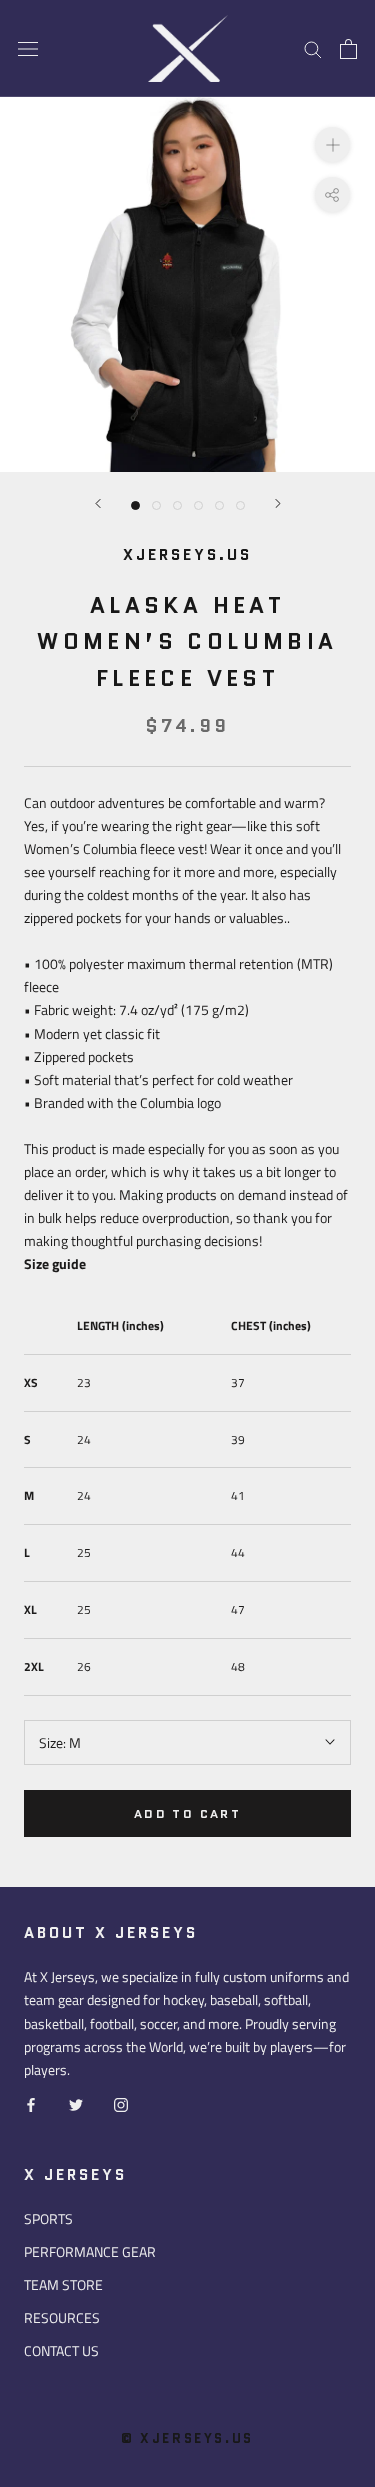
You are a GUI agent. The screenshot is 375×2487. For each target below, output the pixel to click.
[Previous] (98, 503)
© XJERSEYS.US (187, 2438)
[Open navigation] (28, 49)
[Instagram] (121, 2103)
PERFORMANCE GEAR (90, 2251)
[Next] (278, 503)
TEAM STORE (63, 2284)
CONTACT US (61, 2350)
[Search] (313, 48)
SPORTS (48, 2218)
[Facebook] (31, 2103)
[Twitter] (76, 2103)
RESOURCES (62, 2317)
